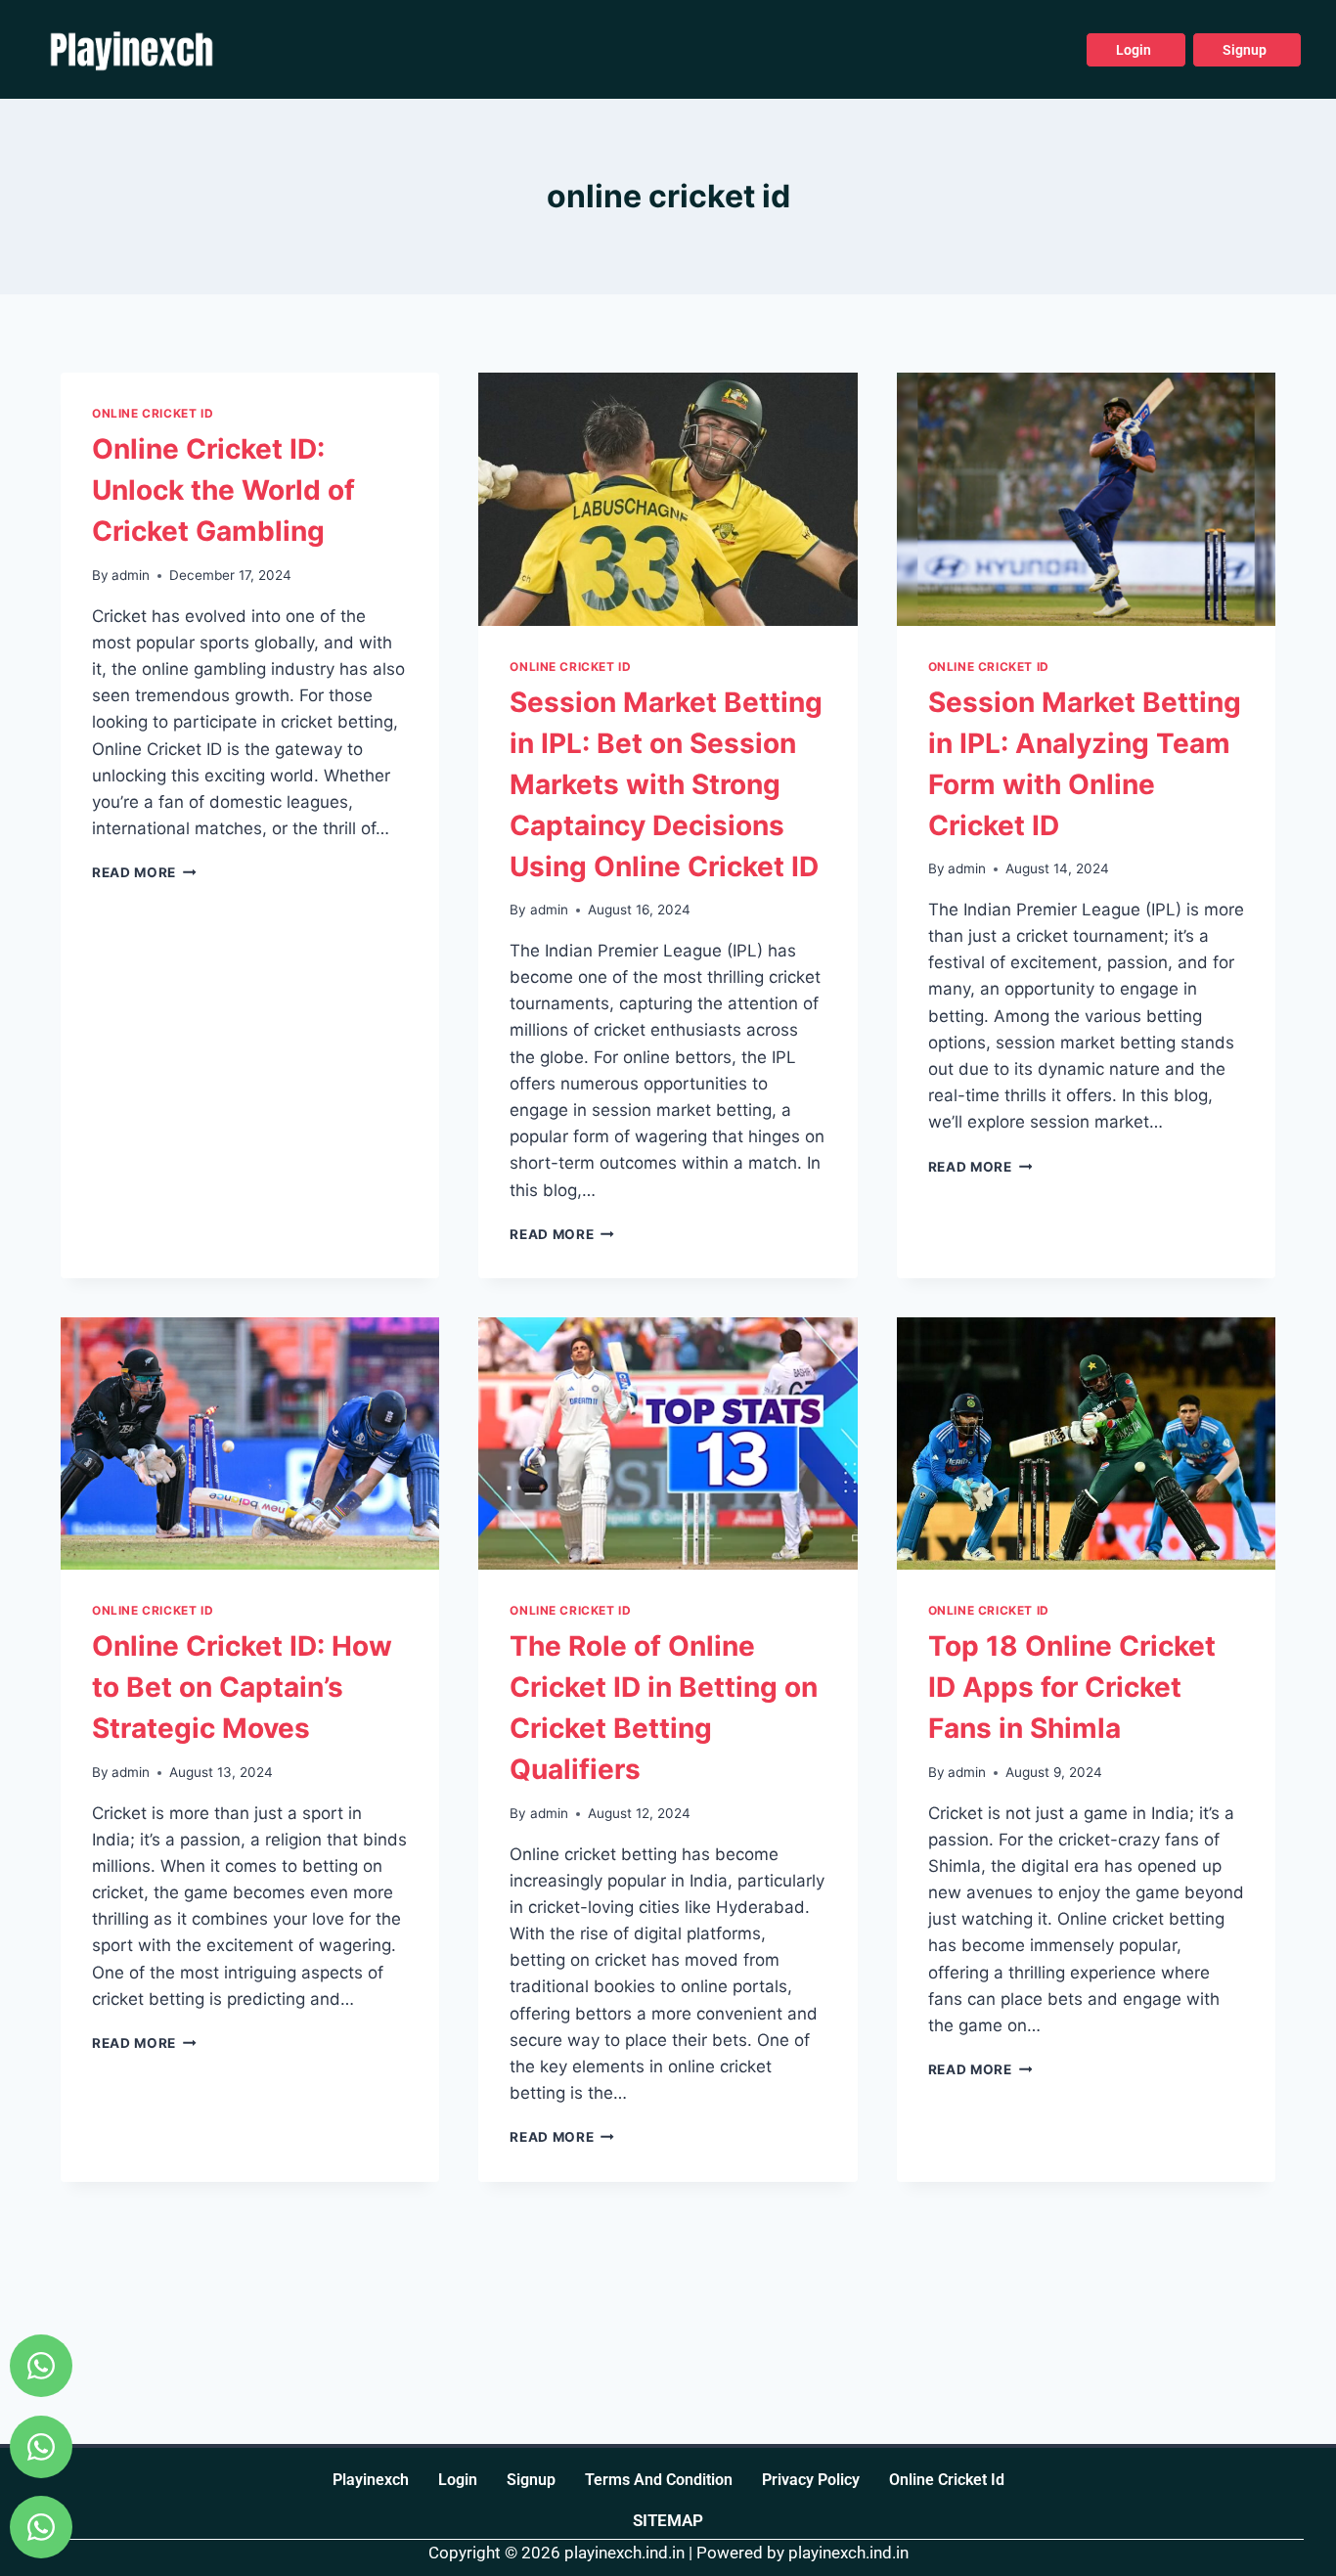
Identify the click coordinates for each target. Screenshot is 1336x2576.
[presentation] (668, 499)
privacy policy (811, 2480)
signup (531, 2480)
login (458, 2480)
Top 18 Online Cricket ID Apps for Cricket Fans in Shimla (1072, 1687)
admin (131, 575)
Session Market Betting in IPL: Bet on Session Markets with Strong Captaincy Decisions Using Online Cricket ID (666, 784)
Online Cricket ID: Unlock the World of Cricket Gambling (223, 490)
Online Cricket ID (153, 413)
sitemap (668, 2520)
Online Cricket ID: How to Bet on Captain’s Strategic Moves (242, 1687)
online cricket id (947, 2480)
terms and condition (659, 2480)
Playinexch (371, 2480)
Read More (144, 872)
